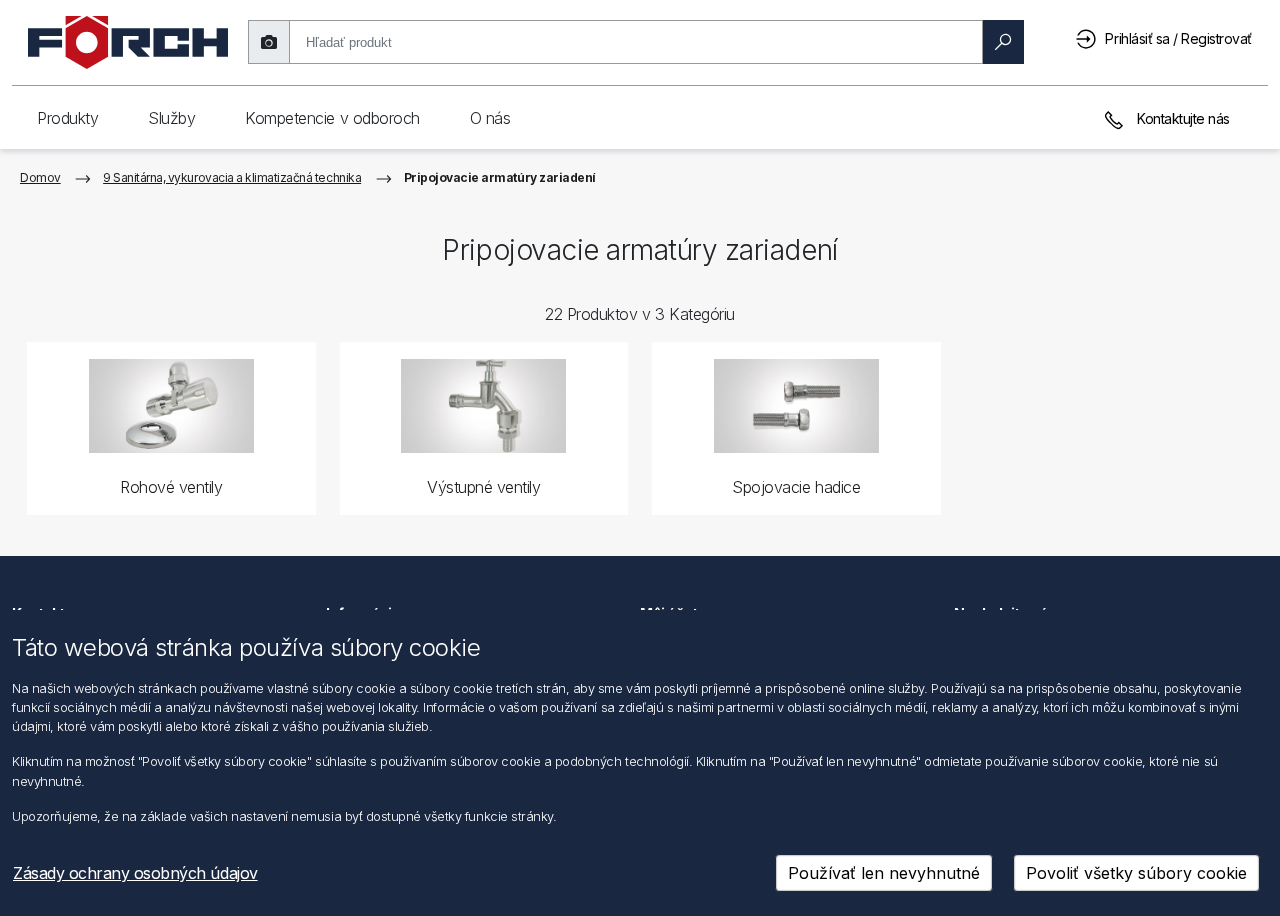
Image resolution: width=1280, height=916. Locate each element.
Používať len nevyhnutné (884, 873)
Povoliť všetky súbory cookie (1136, 873)
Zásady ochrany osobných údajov (135, 873)
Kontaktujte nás (1182, 118)
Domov (40, 177)
